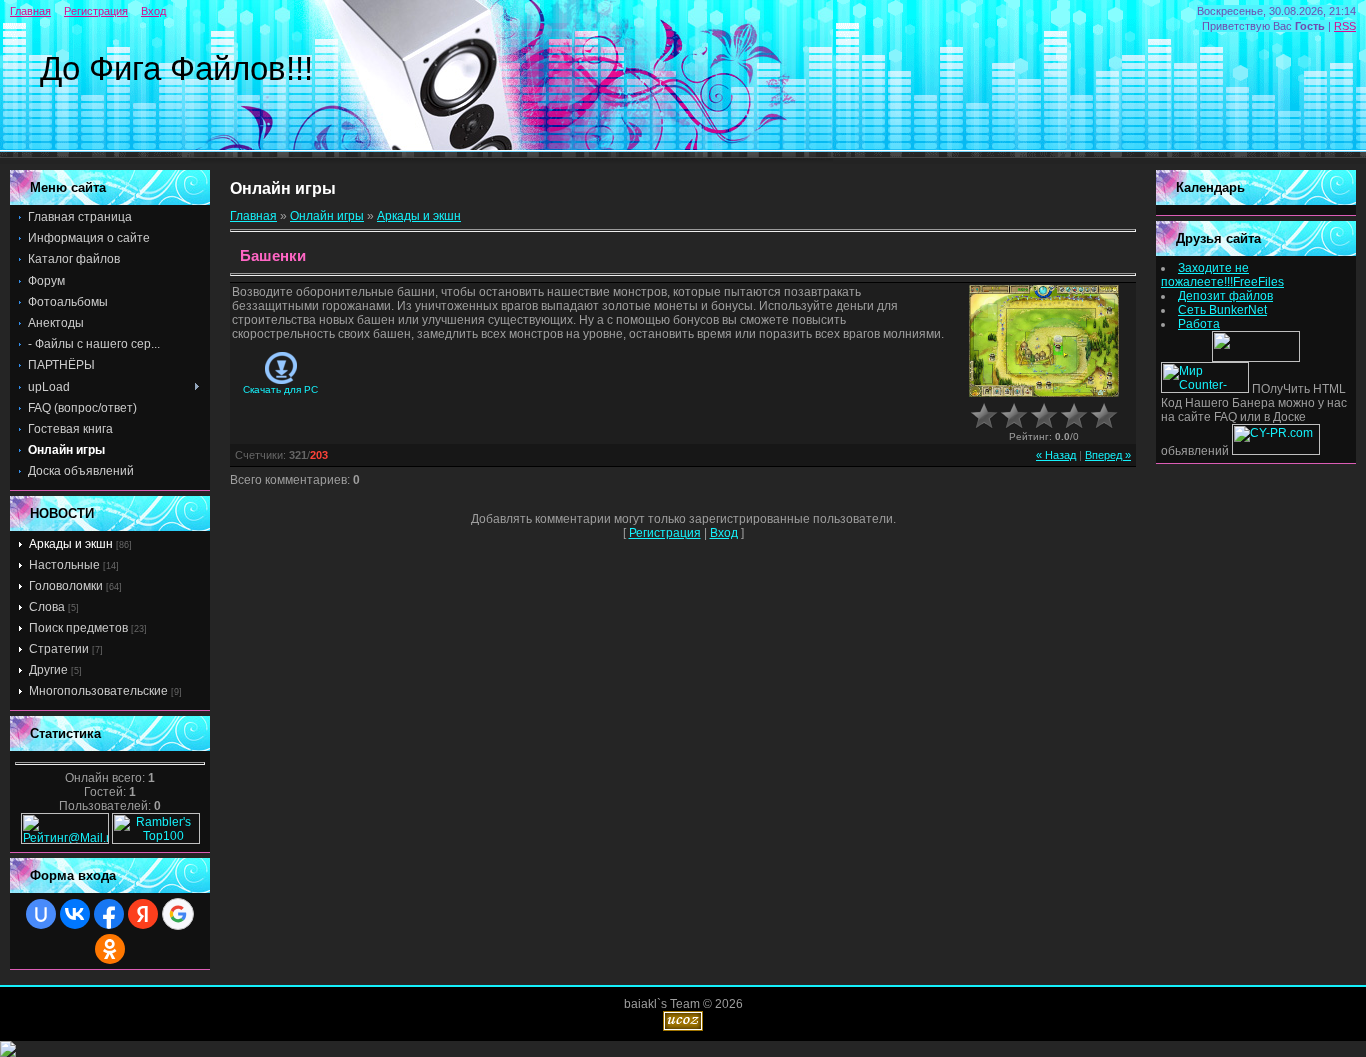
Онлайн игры (327, 216)
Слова (47, 607)
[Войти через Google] (178, 914)
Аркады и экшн (71, 544)
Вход (153, 11)
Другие (48, 670)
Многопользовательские (98, 691)
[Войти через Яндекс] (143, 914)
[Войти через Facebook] (109, 914)
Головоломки (66, 586)
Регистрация (96, 11)
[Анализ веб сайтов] (1276, 451)
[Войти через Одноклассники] (110, 949)
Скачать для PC (280, 389)
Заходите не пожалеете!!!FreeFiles (1222, 275)
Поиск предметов (78, 628)
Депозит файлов (1225, 296)
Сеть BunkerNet (1222, 310)
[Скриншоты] (1044, 341)
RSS (1345, 26)
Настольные (64, 565)
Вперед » (1108, 455)
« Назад (1056, 455)
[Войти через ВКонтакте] (75, 914)
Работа (1199, 324)
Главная (30, 11)
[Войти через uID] (41, 914)
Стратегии (59, 649)
